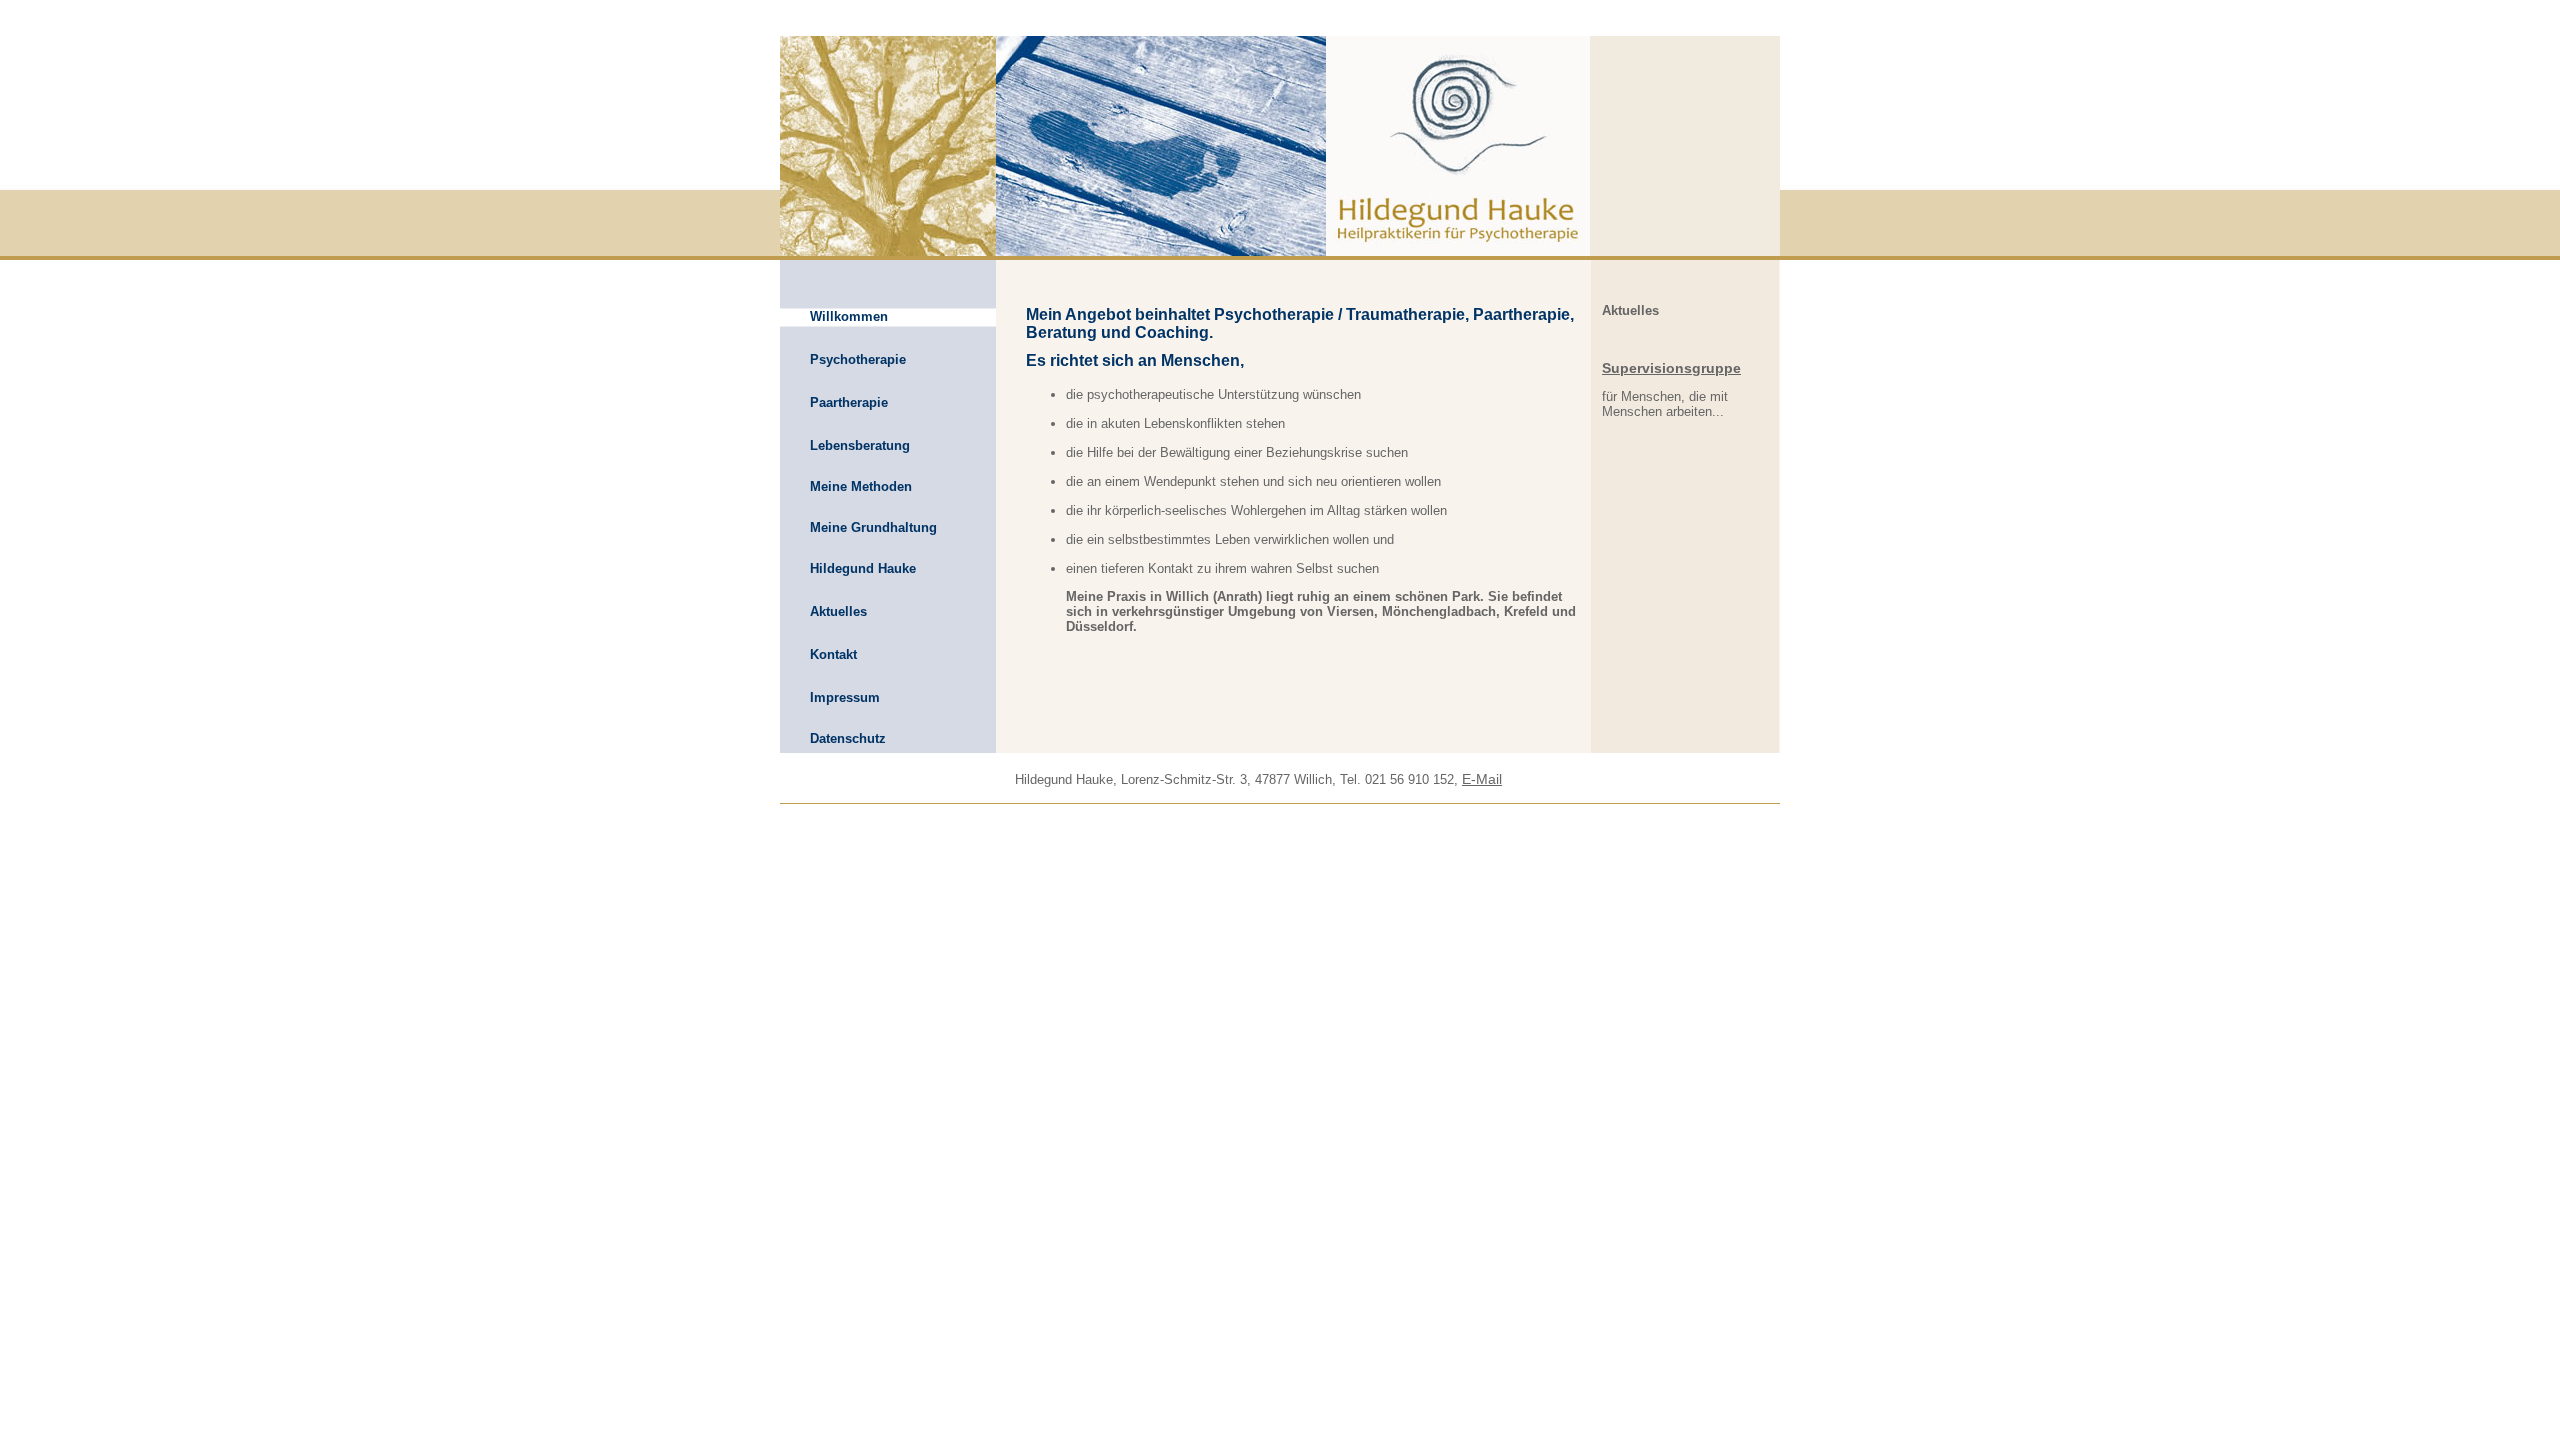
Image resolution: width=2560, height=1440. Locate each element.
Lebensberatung (860, 445)
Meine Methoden (861, 486)
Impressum (845, 697)
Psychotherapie (858, 359)
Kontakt (833, 654)
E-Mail (1482, 779)
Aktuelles (838, 611)
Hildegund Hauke (863, 568)
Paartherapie (849, 402)
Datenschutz (848, 738)
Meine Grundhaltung (873, 527)
